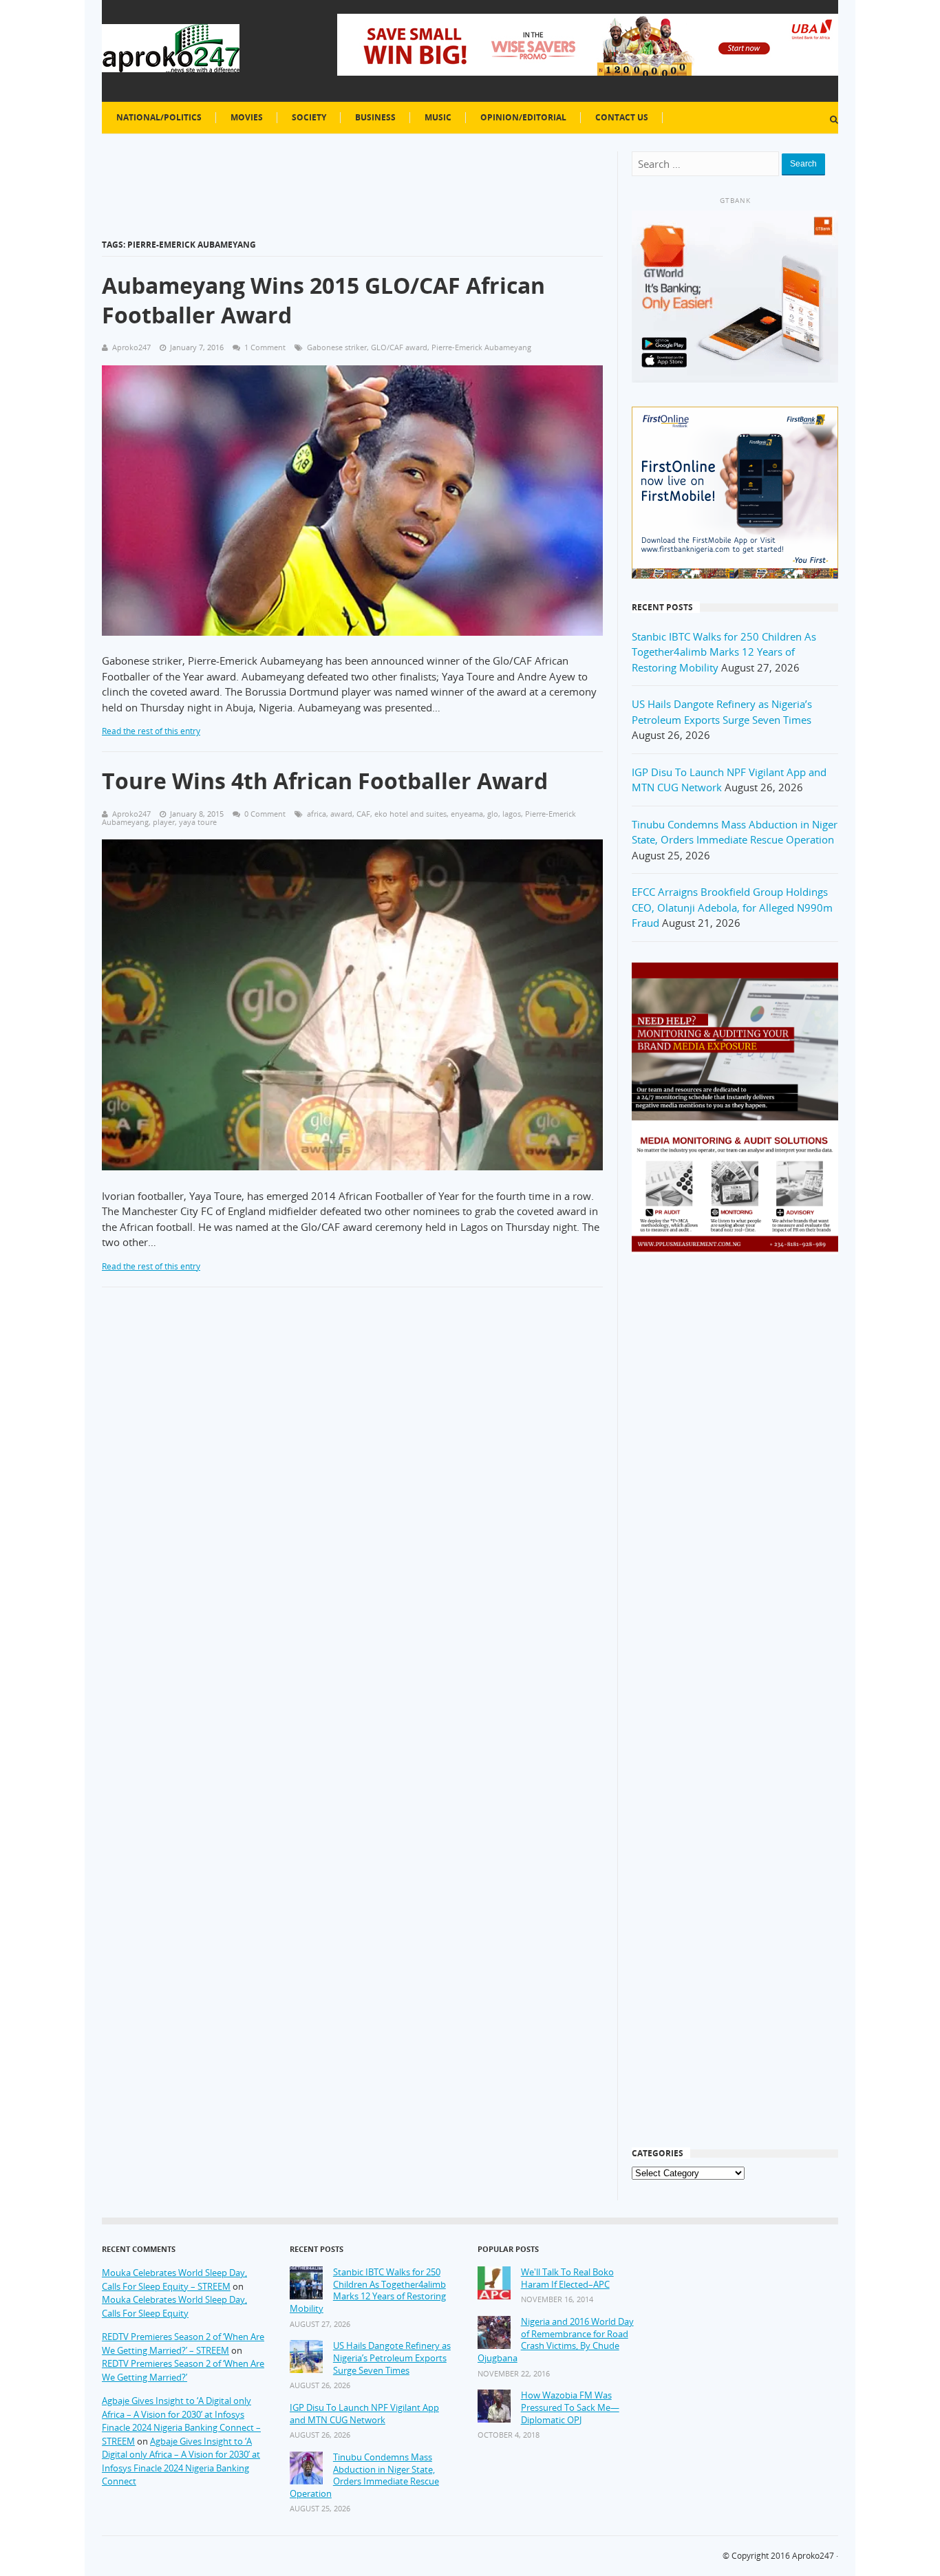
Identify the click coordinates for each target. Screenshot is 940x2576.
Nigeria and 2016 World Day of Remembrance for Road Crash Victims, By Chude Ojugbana (556, 2340)
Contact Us (622, 117)
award (341, 814)
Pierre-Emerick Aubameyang (481, 347)
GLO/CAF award (399, 347)
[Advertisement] (735, 1485)
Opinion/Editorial (523, 117)
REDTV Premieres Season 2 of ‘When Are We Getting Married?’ (183, 2370)
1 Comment (265, 347)
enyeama (467, 814)
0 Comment (265, 814)
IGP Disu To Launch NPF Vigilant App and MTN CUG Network (364, 2414)
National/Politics (159, 117)
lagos (512, 814)
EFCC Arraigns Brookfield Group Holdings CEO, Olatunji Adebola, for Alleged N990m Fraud (732, 907)
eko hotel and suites (410, 814)
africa (317, 814)
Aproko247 (813, 2556)
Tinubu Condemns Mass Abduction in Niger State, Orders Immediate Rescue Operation (364, 2476)
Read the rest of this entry (151, 731)
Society (309, 117)
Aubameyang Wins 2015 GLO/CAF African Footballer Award (323, 300)
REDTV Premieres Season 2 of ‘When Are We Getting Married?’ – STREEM (183, 2343)
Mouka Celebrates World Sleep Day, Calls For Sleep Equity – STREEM (174, 2279)
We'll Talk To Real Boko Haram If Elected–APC (567, 2278)
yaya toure (198, 822)
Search (803, 164)
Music (438, 117)
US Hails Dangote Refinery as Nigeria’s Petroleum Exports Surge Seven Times (392, 2358)
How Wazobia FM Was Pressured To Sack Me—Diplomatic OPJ (570, 2407)
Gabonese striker (337, 347)
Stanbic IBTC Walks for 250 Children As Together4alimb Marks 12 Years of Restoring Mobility (724, 652)
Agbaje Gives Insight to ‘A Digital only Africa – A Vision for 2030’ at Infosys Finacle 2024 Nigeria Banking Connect (181, 2461)
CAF (363, 814)
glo (493, 814)
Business (375, 117)
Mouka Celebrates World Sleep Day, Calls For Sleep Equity (174, 2306)
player (164, 822)
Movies (247, 117)
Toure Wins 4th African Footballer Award (325, 781)
